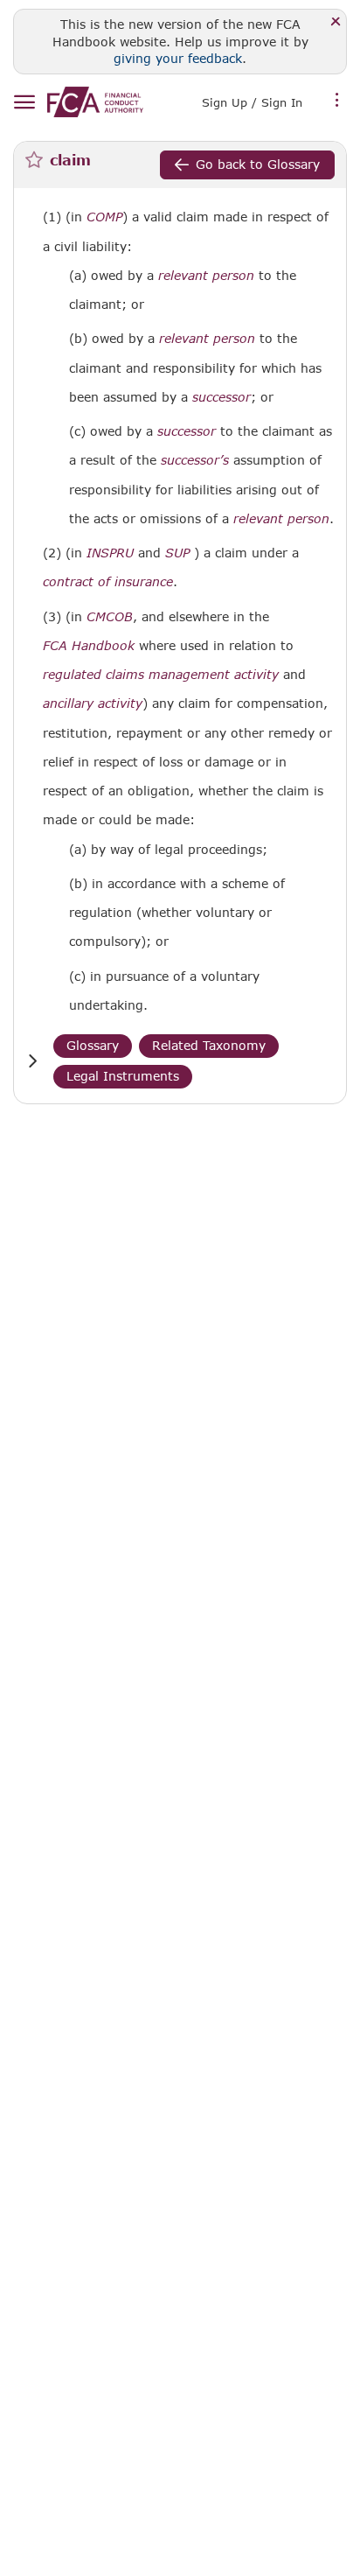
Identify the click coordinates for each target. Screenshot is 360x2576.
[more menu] (337, 101)
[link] (95, 102)
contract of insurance (108, 582)
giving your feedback (178, 58)
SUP (177, 553)
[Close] (336, 22)
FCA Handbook (89, 646)
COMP (104, 217)
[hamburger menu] (24, 103)
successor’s (195, 460)
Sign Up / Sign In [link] (252, 102)
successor (222, 397)
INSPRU (110, 553)
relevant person (206, 276)
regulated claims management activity (161, 675)
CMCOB (110, 617)
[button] (32, 1061)
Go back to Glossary (258, 164)
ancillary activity (93, 703)
